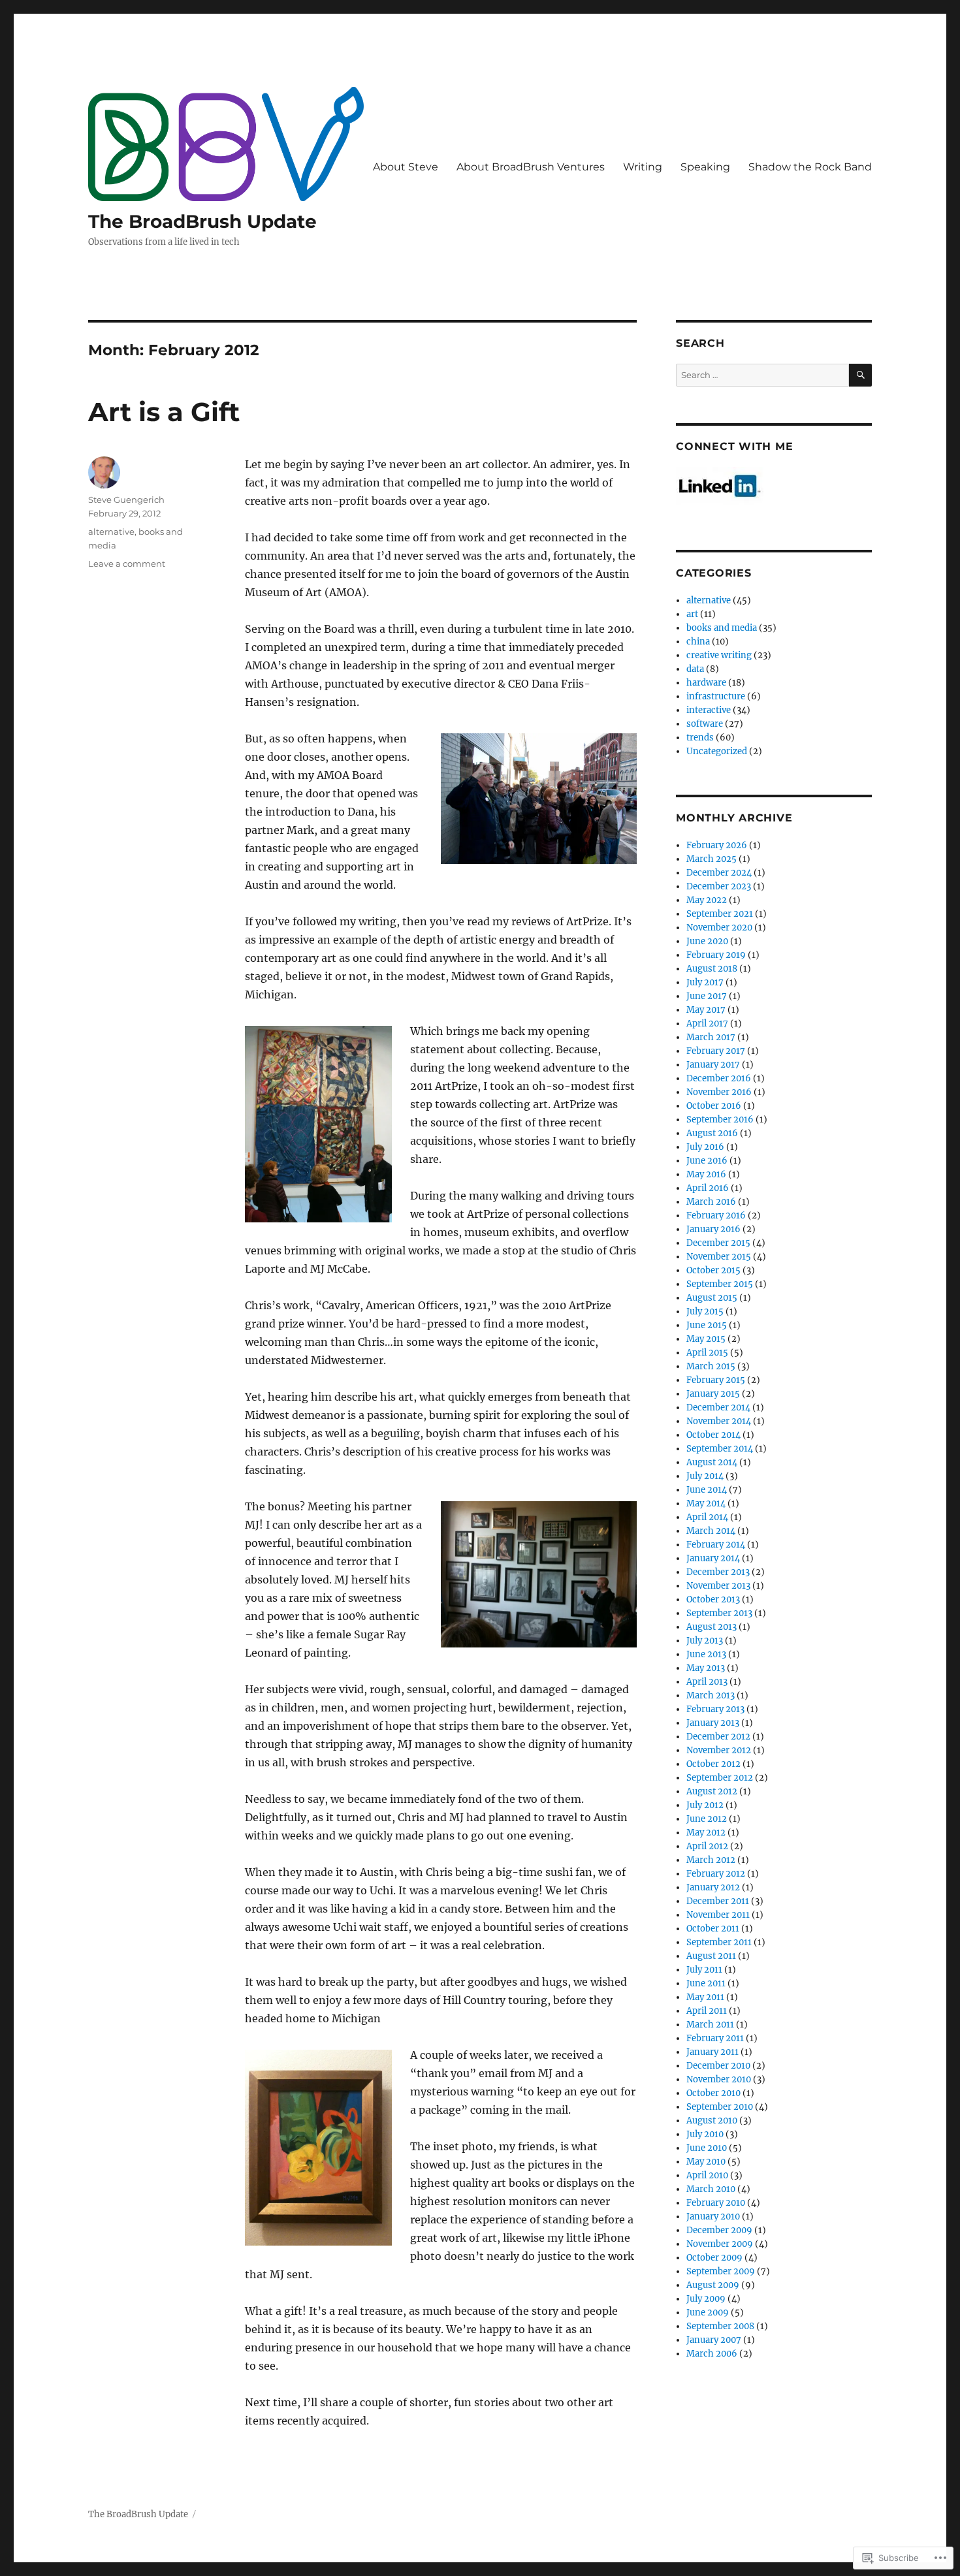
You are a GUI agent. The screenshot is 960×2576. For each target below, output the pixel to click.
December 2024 (719, 873)
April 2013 (707, 1682)
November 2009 (720, 2244)
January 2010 (713, 2217)
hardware (706, 683)
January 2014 (713, 1558)
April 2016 (708, 1188)
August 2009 (713, 2285)
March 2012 (711, 1860)
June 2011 (706, 1983)
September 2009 (721, 2271)
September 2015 (720, 1284)
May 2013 (706, 1668)
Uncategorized (717, 751)
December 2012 (718, 1737)
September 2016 (720, 1120)
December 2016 (719, 1078)
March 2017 (711, 1037)
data (695, 669)
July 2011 (704, 1970)
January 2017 (713, 1065)
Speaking (705, 167)
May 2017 (706, 1010)
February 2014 (716, 1545)
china (698, 642)
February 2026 (717, 845)
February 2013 (715, 1709)
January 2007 (714, 2340)
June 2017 (707, 996)
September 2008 (720, 2326)
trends (700, 738)
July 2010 (705, 2134)
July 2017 (705, 982)
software (705, 724)
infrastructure (716, 696)
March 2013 (711, 1695)
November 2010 (719, 2079)
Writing (643, 167)
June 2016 (707, 1161)
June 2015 (707, 1325)
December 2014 (718, 1407)
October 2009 (714, 2258)
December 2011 (718, 1901)
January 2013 (713, 1723)
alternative (111, 532)
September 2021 (720, 914)
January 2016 (713, 1229)
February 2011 (715, 2038)
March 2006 (712, 2354)
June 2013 (706, 1654)
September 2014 (720, 1449)
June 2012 (707, 1819)
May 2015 (706, 1339)
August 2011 (711, 1956)
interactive (709, 710)
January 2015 (713, 1394)
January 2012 (713, 1887)
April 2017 (707, 1024)
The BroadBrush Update (202, 221)
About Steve (406, 167)
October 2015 (713, 1270)
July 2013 (705, 1641)
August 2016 (712, 1133)
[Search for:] (762, 375)
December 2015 (718, 1243)
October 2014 (713, 1435)
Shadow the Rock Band (810, 167)
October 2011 (713, 1929)
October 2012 (713, 1764)
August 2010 (712, 2121)
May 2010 (706, 2162)
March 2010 (711, 2189)
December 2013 (718, 1572)
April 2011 (707, 2011)
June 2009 (708, 2313)
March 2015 (711, 1366)
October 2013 (713, 1599)
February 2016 (716, 1216)
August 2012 (712, 1791)
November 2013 (718, 1586)
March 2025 (712, 859)
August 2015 (712, 1298)
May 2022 (707, 900)
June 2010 (707, 2148)
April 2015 (707, 1353)
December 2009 (719, 2230)
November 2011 (718, 1915)
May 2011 (705, 1997)
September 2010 (720, 2107)
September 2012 (720, 1778)
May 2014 (706, 1503)
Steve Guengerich (126, 500)
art (692, 614)
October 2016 (714, 1106)
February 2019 (716, 955)
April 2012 (707, 1846)
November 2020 (719, 928)
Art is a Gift (164, 412)
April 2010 (707, 2175)
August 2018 (712, 969)
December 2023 (719, 886)
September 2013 (719, 1613)
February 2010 (716, 2203)
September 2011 (719, 1942)
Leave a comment (127, 564)
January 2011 (712, 2052)
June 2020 (707, 941)
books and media (722, 628)
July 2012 (705, 1805)
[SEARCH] (860, 375)
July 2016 (705, 1147)
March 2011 (710, 2025)
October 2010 (713, 2093)
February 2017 (716, 1051)
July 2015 (705, 1312)
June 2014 (707, 1490)
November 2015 (719, 1257)
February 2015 (716, 1380)
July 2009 (706, 2299)
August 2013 (712, 1627)
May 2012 (706, 1833)
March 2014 (711, 1531)
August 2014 (712, 1462)
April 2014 (707, 1517)
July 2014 (705, 1476)
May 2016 (706, 1174)
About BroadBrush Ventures (531, 167)
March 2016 (711, 1202)
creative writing (719, 655)
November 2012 (719, 1750)
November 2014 (719, 1421)
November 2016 (719, 1092)
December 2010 (718, 2066)
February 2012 (716, 1874)
